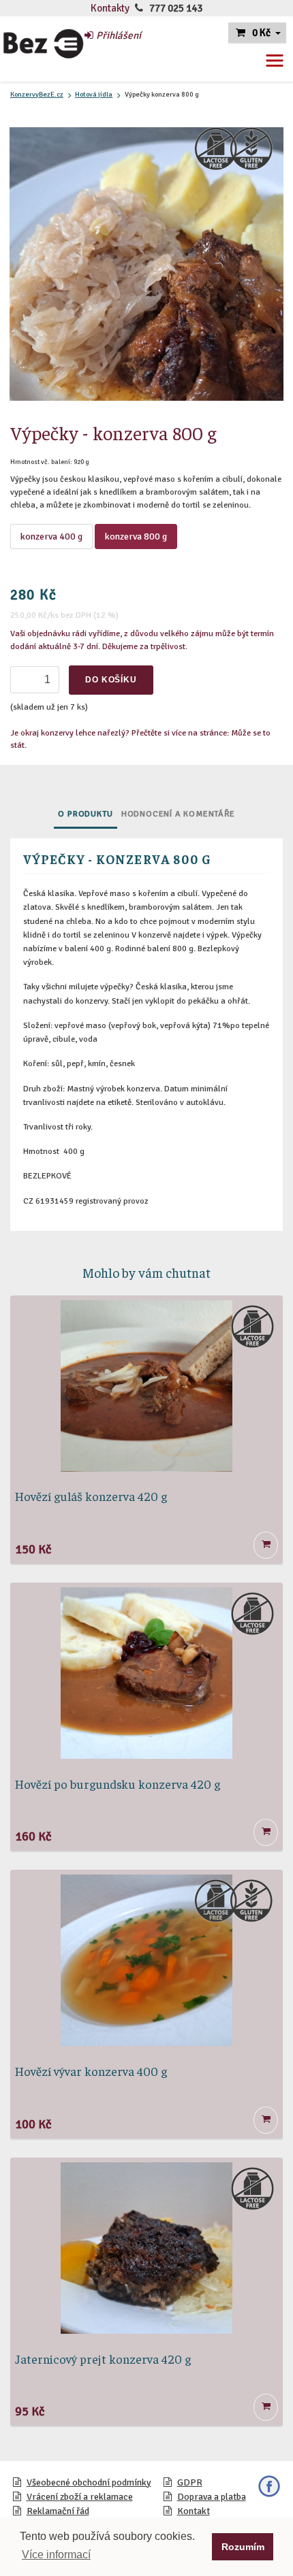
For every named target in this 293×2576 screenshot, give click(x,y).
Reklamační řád (58, 2511)
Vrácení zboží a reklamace (80, 2497)
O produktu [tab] (85, 814)
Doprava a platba (212, 2497)
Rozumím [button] (243, 2547)
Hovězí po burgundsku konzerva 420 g (118, 1784)
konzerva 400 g (51, 536)
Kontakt (194, 2511)
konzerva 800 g (136, 536)
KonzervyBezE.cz (37, 94)
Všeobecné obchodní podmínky (89, 2482)
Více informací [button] (56, 2555)
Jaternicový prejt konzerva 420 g (103, 2359)
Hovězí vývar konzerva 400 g (91, 2071)
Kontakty (110, 8)
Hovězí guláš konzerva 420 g (91, 1496)
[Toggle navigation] (275, 61)
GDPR (190, 2482)
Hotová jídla (94, 94)
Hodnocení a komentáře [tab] (178, 814)
